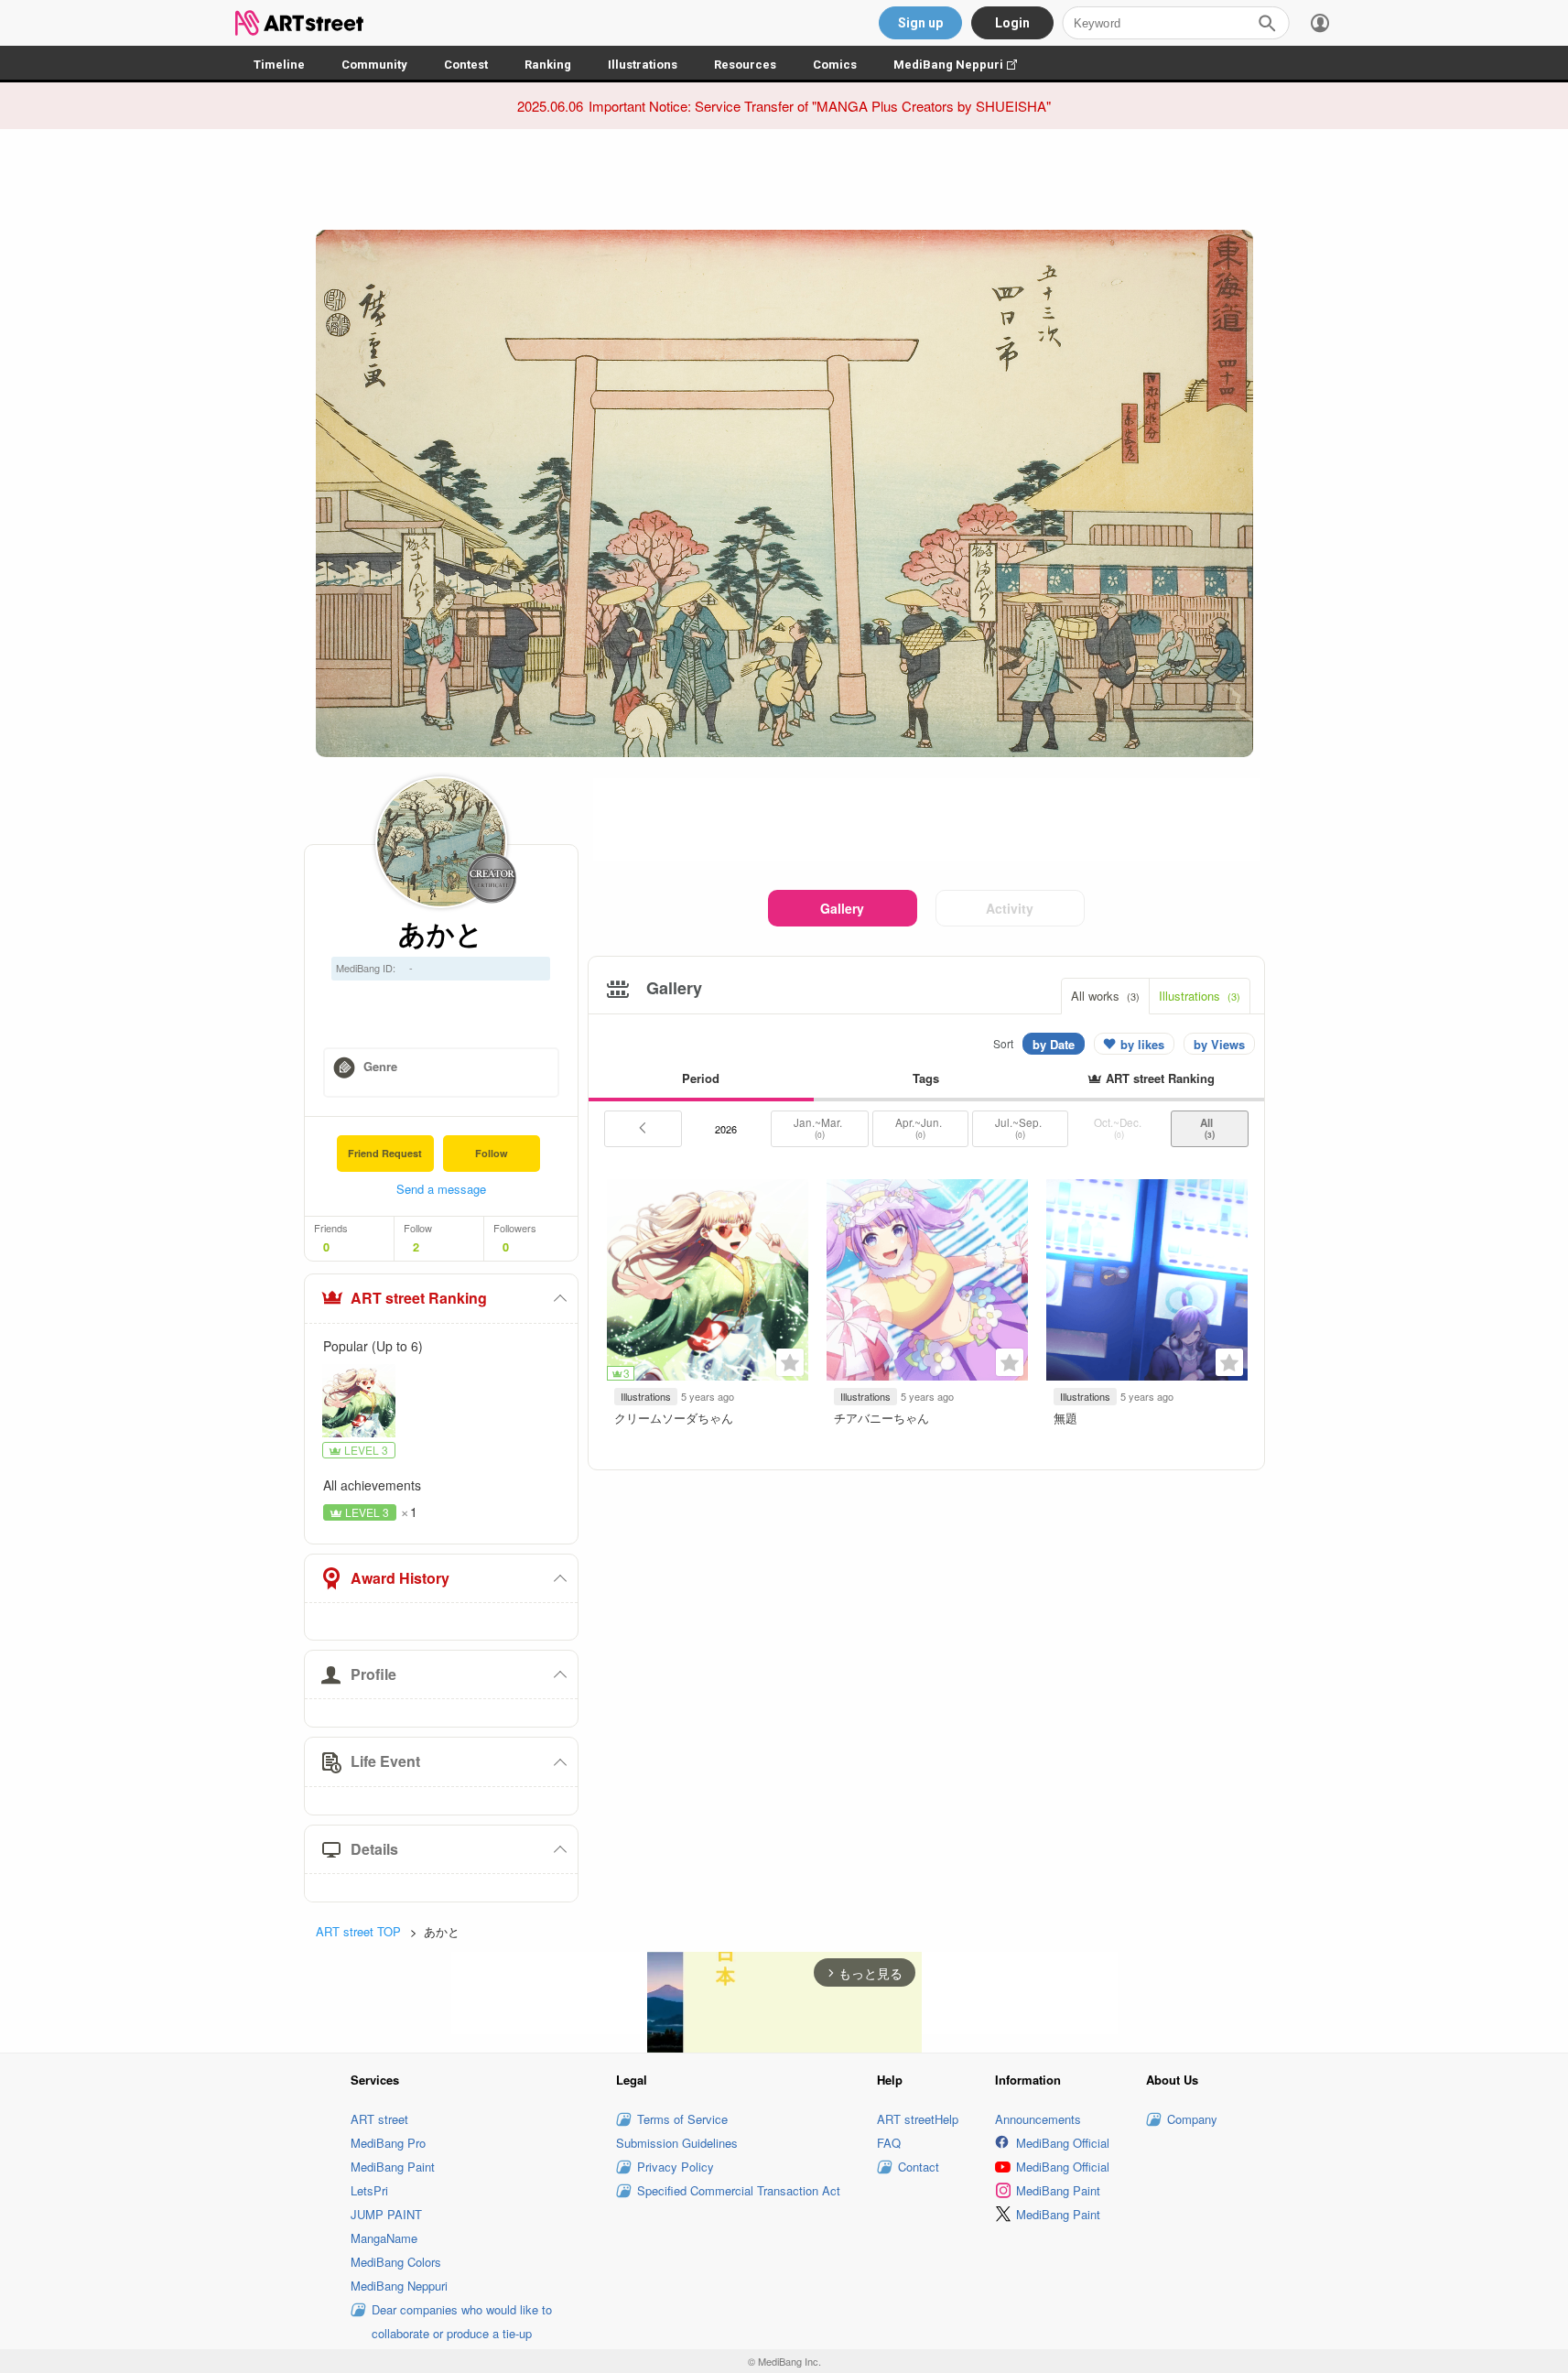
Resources (745, 65)
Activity (1010, 908)
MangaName (384, 2238)
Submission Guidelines (677, 2143)
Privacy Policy (676, 2167)
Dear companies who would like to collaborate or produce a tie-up (462, 2321)
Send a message (441, 1189)
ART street (379, 2119)
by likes (1142, 1044)
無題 (1065, 1418)
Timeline (279, 65)
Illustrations (643, 65)
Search (1267, 23)
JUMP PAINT (386, 2214)
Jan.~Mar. (819, 1128)
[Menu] (1320, 23)
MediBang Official (1063, 2143)
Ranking (548, 65)
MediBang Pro (388, 2143)
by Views (1219, 1044)
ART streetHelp (918, 2119)
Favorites (790, 1362)
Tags (926, 1078)
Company (1192, 2119)
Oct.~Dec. (1119, 1128)
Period (701, 1078)
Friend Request (385, 1153)
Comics (835, 65)
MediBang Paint (393, 2167)
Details (374, 1849)
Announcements (1038, 2119)
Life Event (385, 1761)
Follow (492, 1153)
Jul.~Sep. (1020, 1128)
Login (1012, 23)
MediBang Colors (396, 2262)
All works (1105, 996)
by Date (1054, 1044)
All (1209, 1128)
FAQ (889, 2143)
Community (374, 65)
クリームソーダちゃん (674, 1418)
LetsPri (369, 2190)
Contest (466, 65)
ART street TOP (358, 1931)
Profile (373, 1674)
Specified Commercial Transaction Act (739, 2190)
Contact (919, 2167)
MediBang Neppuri (964, 65)
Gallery (842, 908)
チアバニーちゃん (881, 1418)
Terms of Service (682, 2119)
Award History (400, 1578)
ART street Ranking (419, 1298)
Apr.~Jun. (920, 1128)
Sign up (920, 23)
